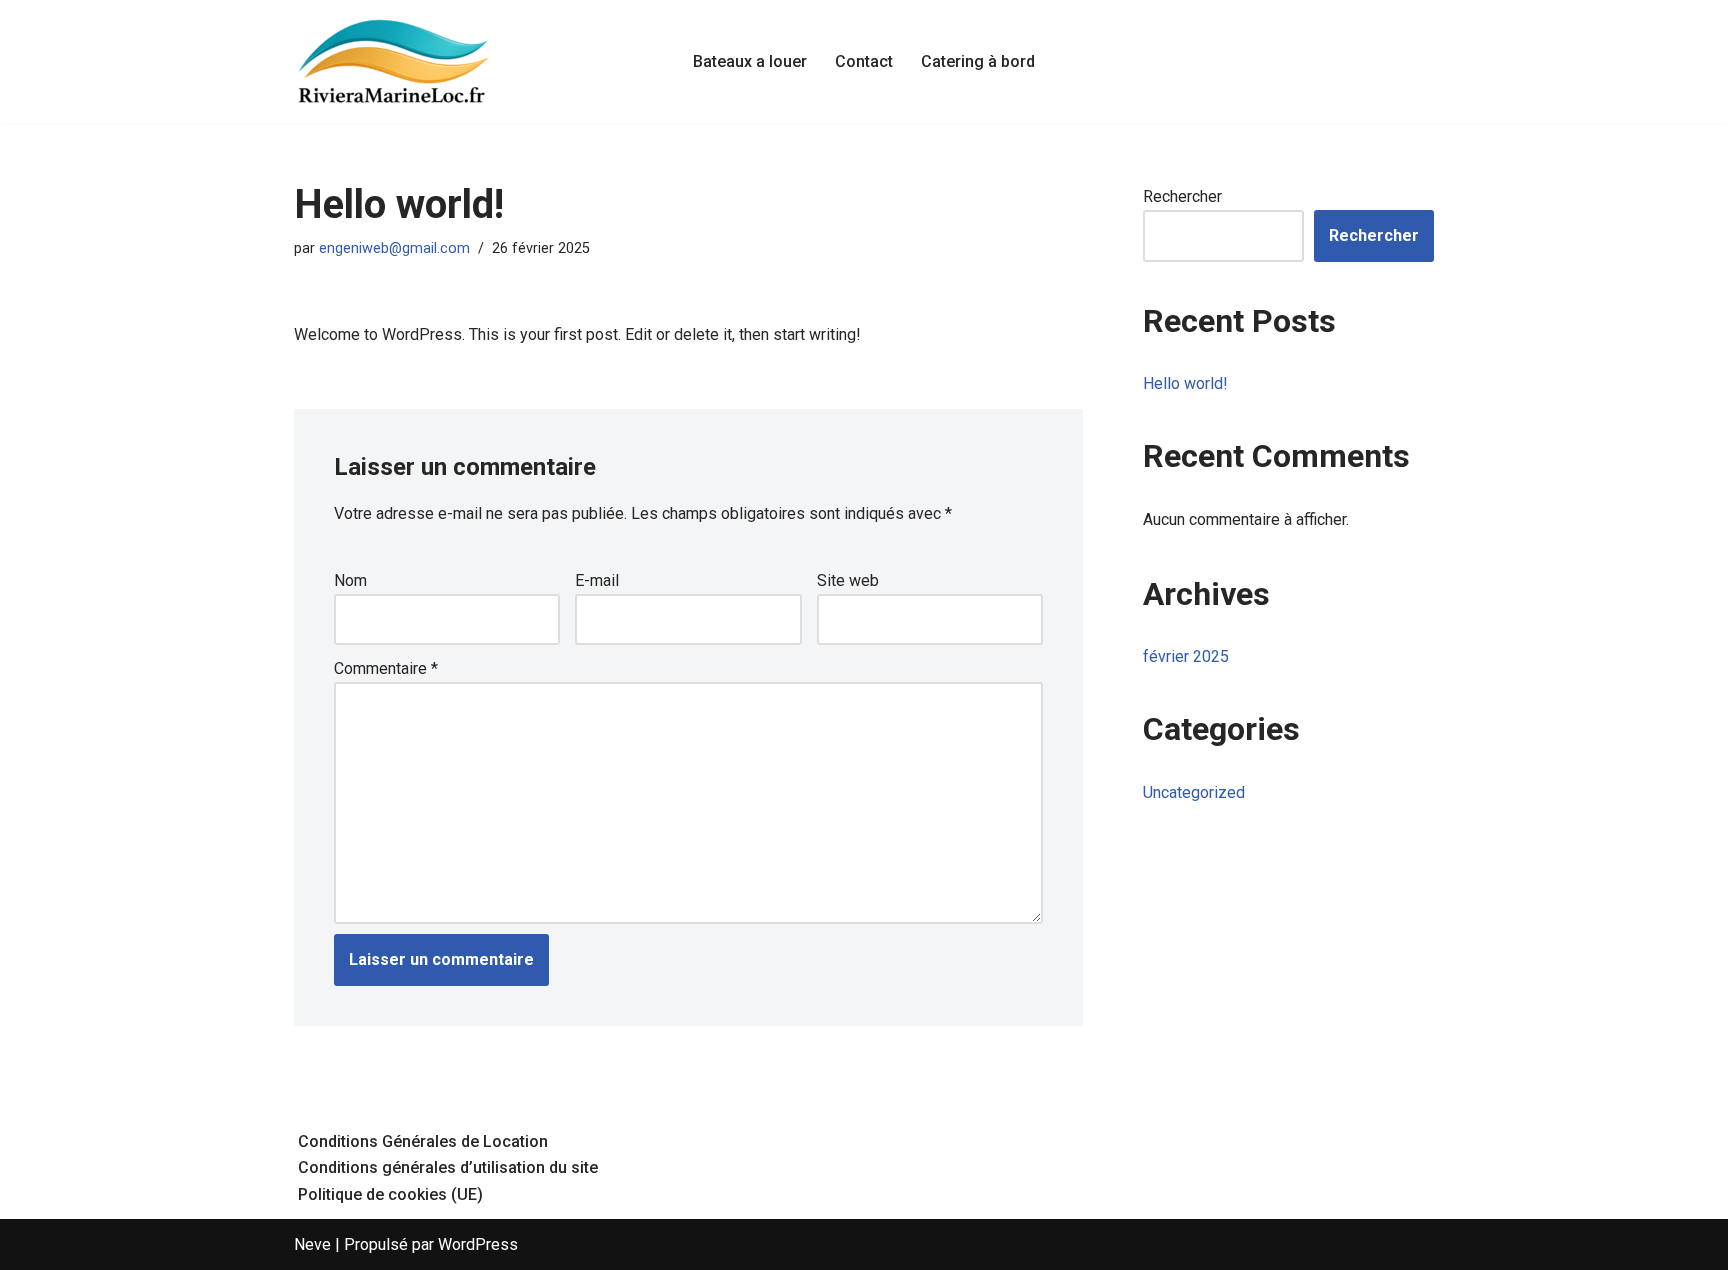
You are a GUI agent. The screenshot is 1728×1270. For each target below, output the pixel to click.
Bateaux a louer (750, 61)
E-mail (597, 580)
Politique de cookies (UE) (390, 1194)
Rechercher (1182, 196)
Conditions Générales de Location (423, 1141)
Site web (848, 580)
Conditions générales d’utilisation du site (448, 1167)
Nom (350, 580)
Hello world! (1185, 383)
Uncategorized (1194, 792)
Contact (864, 61)
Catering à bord (978, 61)
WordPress (478, 1244)
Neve (312, 1244)
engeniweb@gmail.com (394, 248)
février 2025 (1186, 656)
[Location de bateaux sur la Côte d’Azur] (394, 61)
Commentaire (386, 668)
